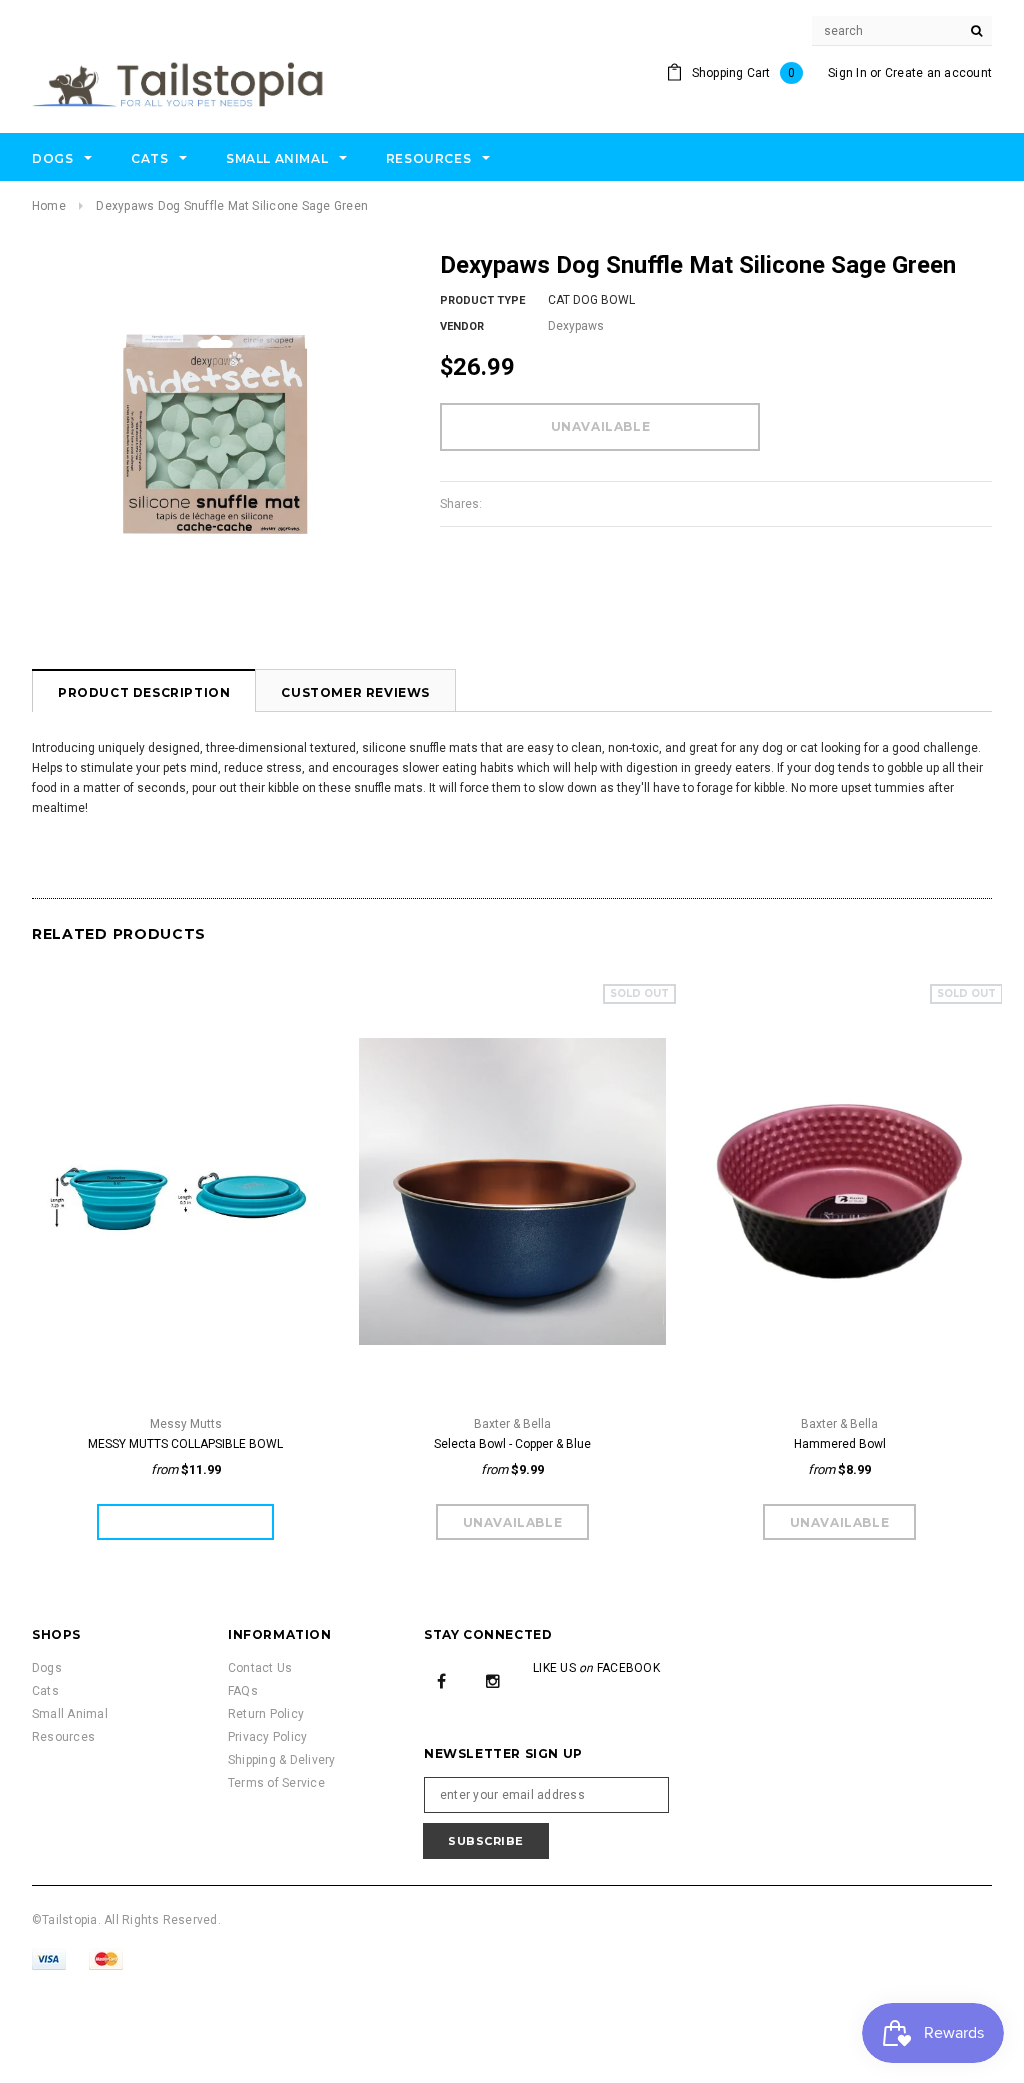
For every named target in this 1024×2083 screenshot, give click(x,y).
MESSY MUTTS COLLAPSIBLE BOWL (185, 1444)
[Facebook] (442, 1680)
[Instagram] (493, 1680)
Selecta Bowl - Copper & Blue (512, 1444)
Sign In (847, 73)
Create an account (938, 73)
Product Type (482, 300)
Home (49, 206)
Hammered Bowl (840, 1444)
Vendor (462, 326)
